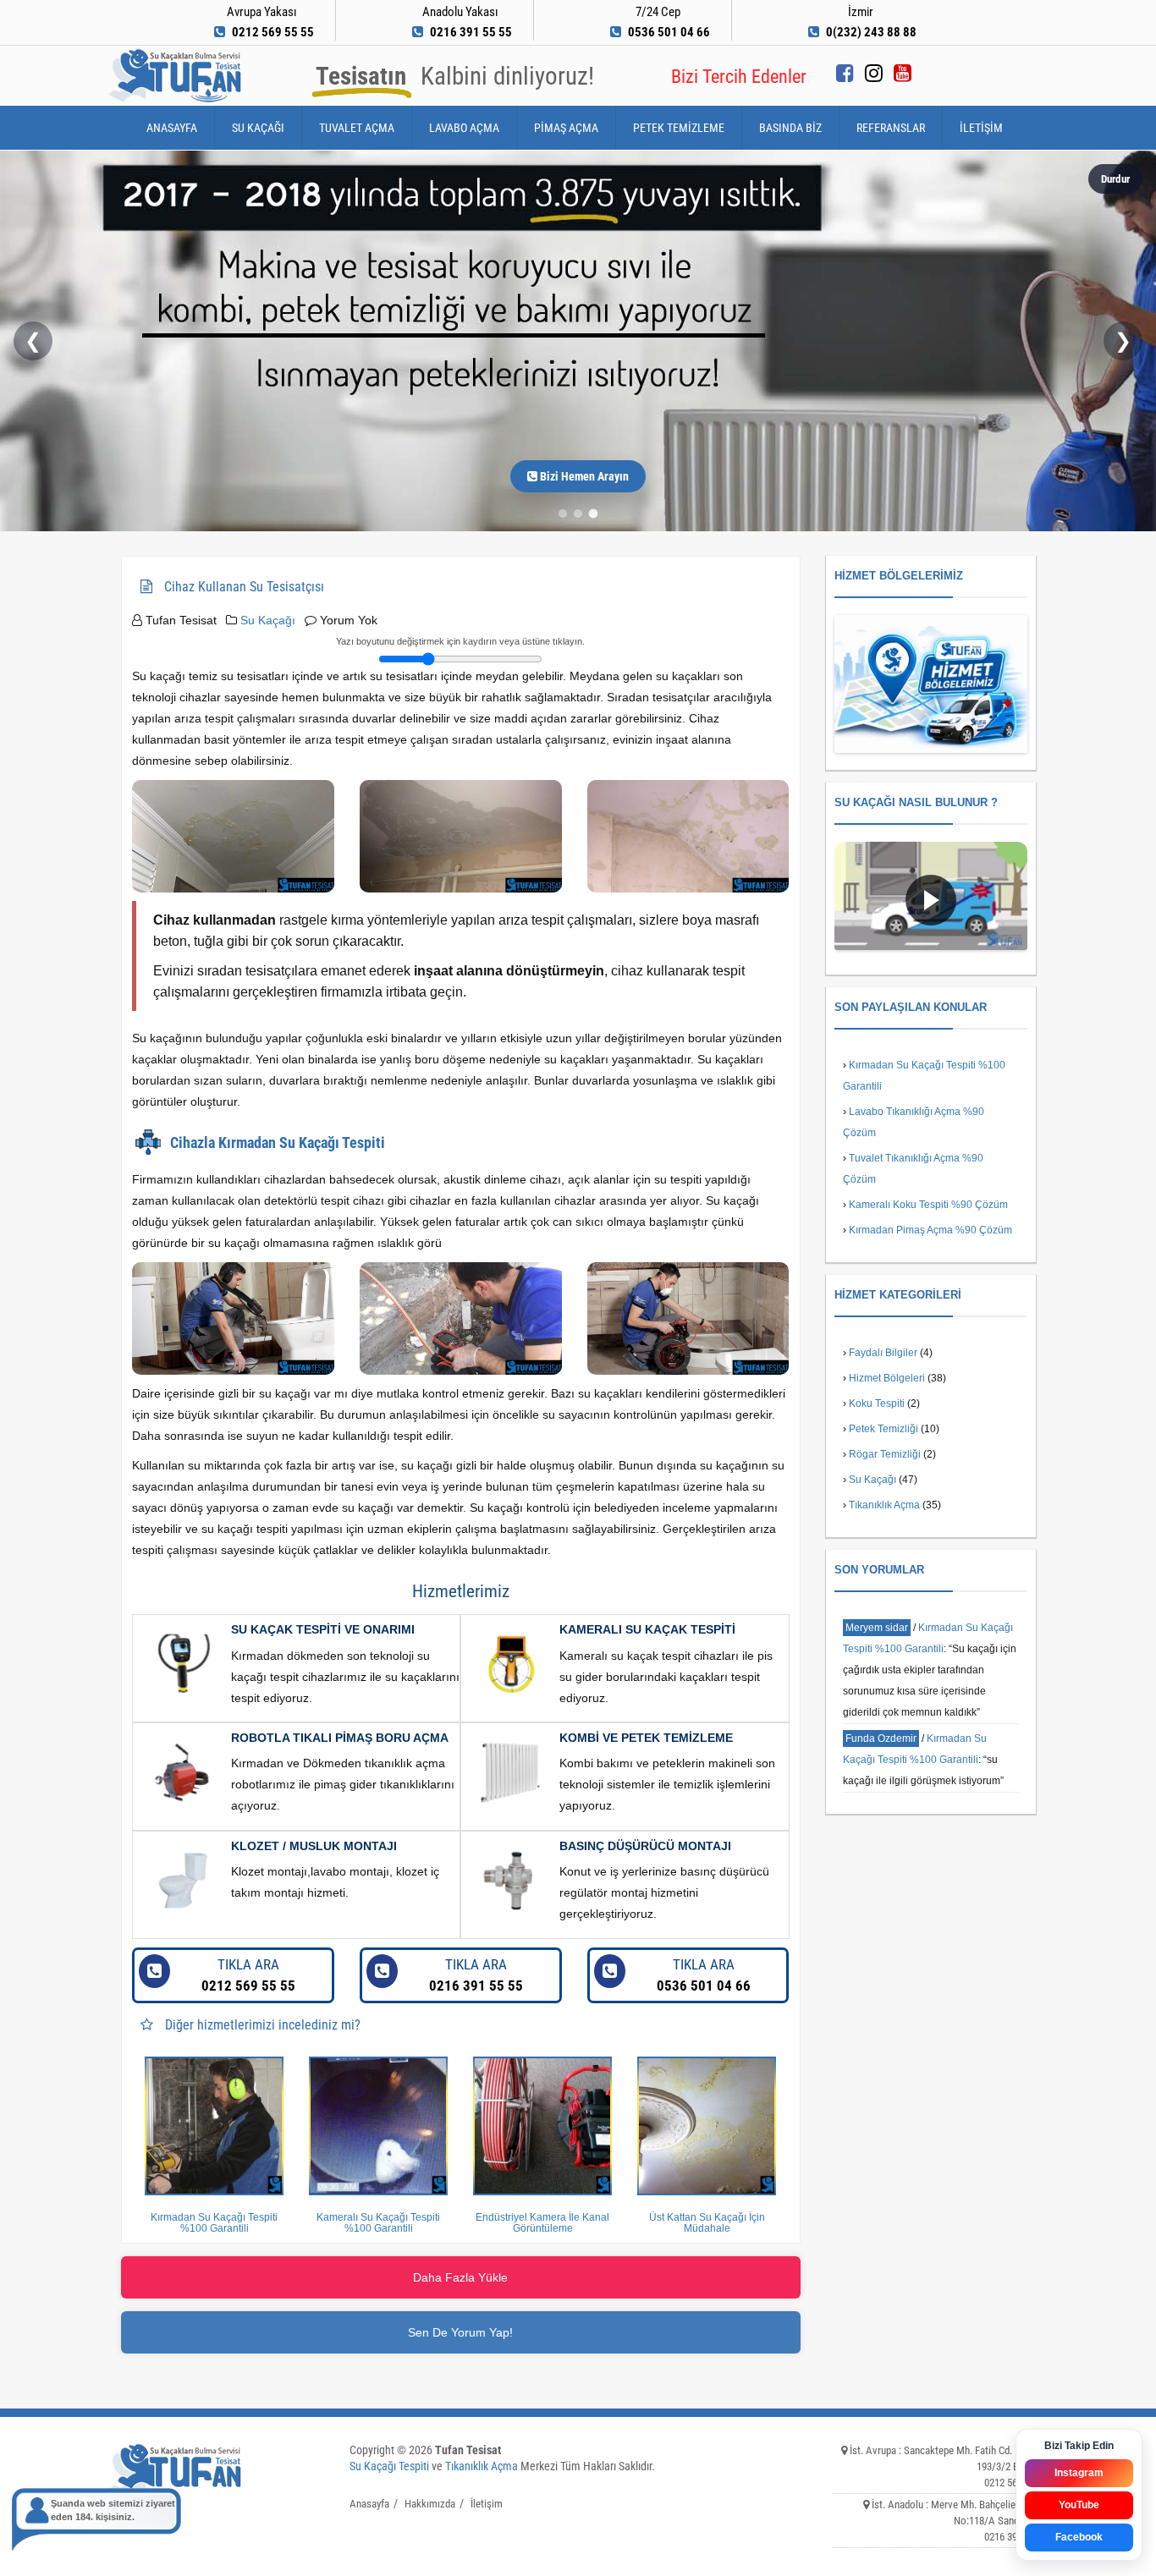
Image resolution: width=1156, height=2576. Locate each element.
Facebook (1079, 2537)
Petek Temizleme (679, 128)
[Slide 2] (578, 514)
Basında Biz (790, 128)
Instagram (1079, 2473)
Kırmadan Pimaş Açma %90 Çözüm (930, 1230)
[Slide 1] (563, 514)
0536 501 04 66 (704, 1975)
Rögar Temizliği (885, 1454)
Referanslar (891, 128)
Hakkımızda (430, 2504)
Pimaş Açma (566, 128)
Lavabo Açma (464, 128)
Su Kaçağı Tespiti (389, 2466)
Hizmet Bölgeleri (887, 1378)
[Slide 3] (594, 514)
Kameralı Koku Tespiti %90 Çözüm (928, 1205)
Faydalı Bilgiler (883, 1353)
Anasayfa (172, 128)
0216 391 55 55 (476, 1975)
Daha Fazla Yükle (460, 2277)
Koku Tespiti (877, 1403)
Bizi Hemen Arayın (583, 476)
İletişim (981, 128)
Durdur (1115, 179)
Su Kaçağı (258, 128)
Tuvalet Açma (357, 128)
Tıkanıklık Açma (884, 1505)
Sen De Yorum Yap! (460, 2332)
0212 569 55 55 (248, 1975)
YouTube (1079, 2505)
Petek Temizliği (884, 1429)
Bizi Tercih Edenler (739, 77)
